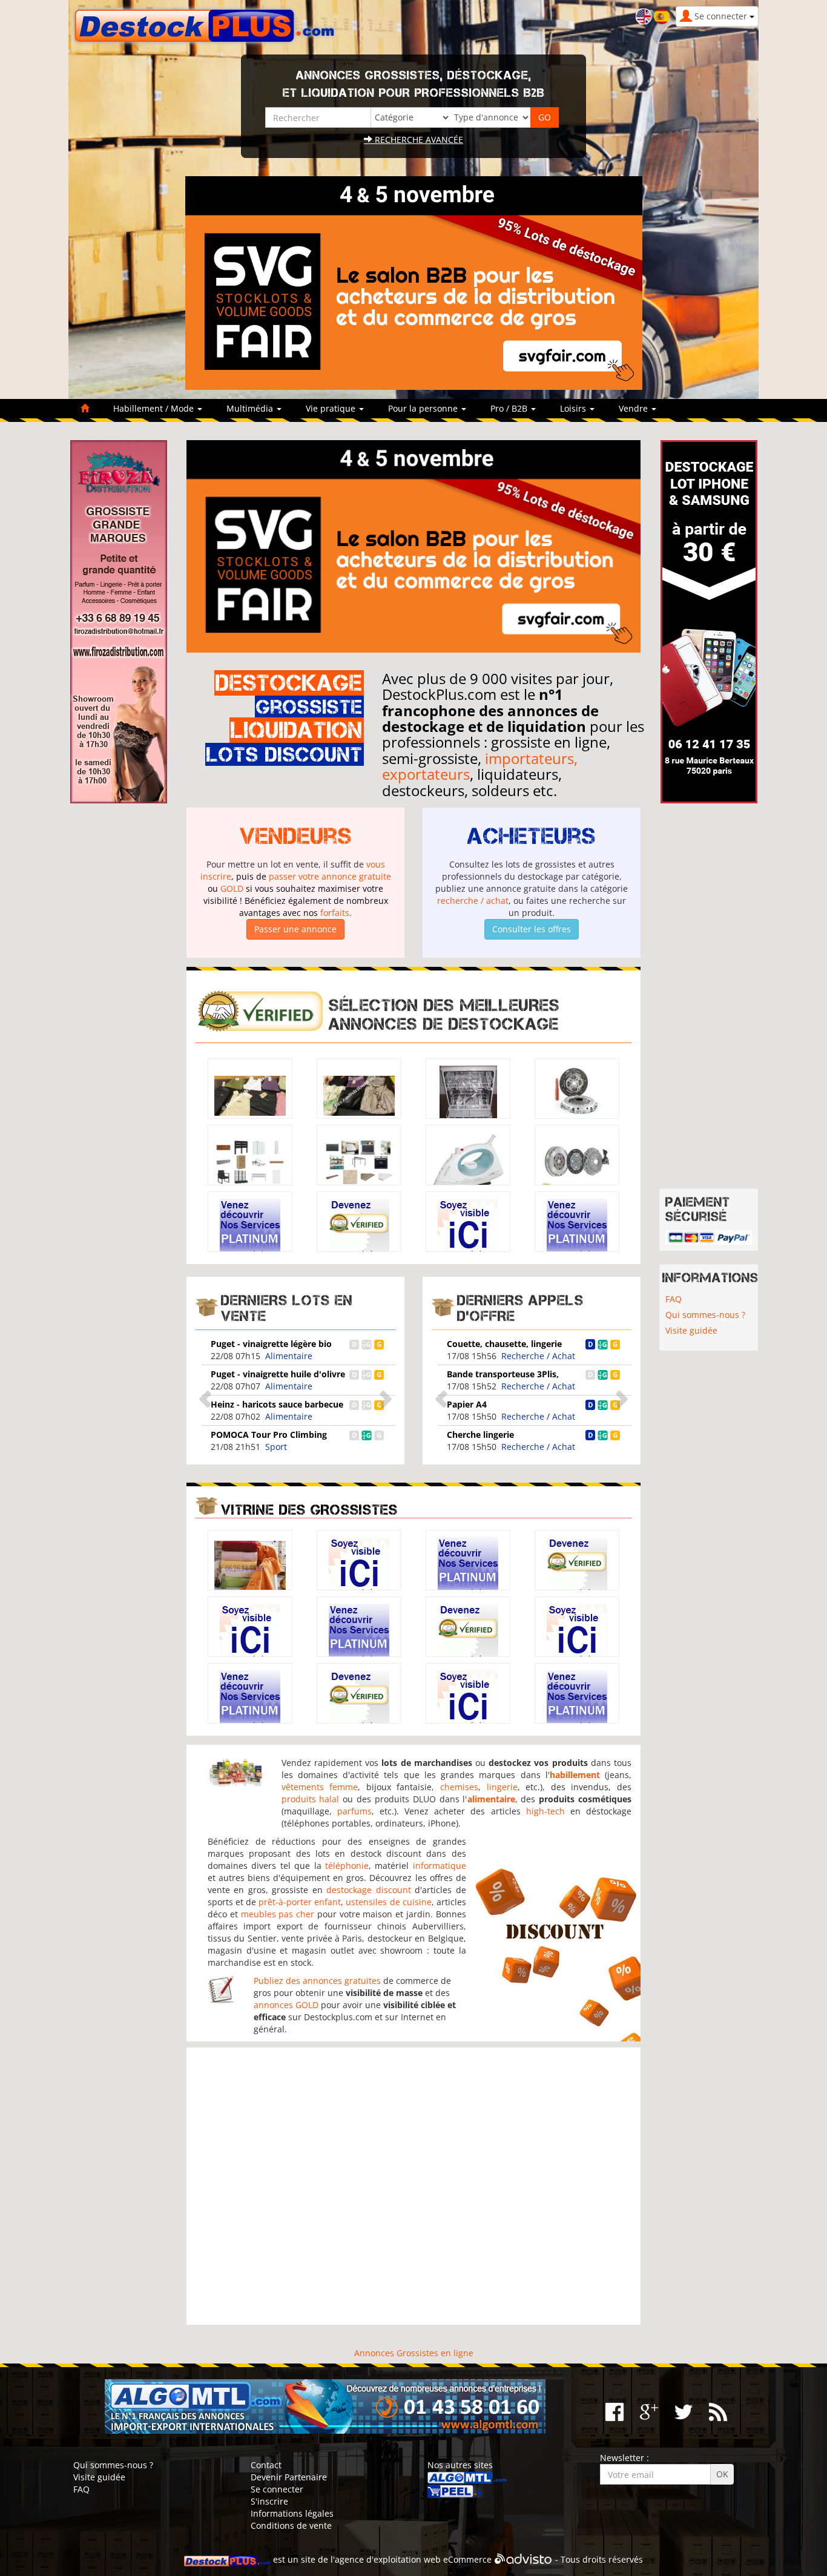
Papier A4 (467, 1404)
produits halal (311, 1799)
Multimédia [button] (251, 408)
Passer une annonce (295, 929)
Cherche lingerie (480, 1435)
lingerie (502, 1787)
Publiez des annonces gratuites (317, 1981)
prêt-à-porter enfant (300, 1902)
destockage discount (368, 1890)
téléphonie (347, 1866)
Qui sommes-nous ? (705, 1315)
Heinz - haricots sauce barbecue (277, 1404)
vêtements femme (320, 1787)
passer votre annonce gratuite (330, 876)
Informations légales (292, 2513)
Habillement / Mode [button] (155, 408)
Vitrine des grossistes (309, 1510)
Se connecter (277, 2489)
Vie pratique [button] (332, 408)
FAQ (674, 1299)
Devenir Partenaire (289, 2477)
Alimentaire (289, 1356)
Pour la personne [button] (424, 408)
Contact (266, 2465)
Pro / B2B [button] (510, 408)
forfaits (335, 913)
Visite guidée (691, 1330)
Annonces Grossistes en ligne (414, 2353)
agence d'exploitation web (388, 2559)
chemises (459, 1787)
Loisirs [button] (574, 408)
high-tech (545, 1811)
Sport (276, 1447)
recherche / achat (473, 901)
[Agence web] (523, 2559)
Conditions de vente (291, 2525)
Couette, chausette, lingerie (504, 1344)
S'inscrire (269, 2501)
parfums (354, 1811)
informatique (440, 1866)
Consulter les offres (532, 929)
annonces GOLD (286, 2005)
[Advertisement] (413, 2186)
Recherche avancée (418, 140)
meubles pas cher (278, 1914)
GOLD (232, 888)
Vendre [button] (634, 408)
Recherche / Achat (538, 1356)
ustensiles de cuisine (388, 1902)
